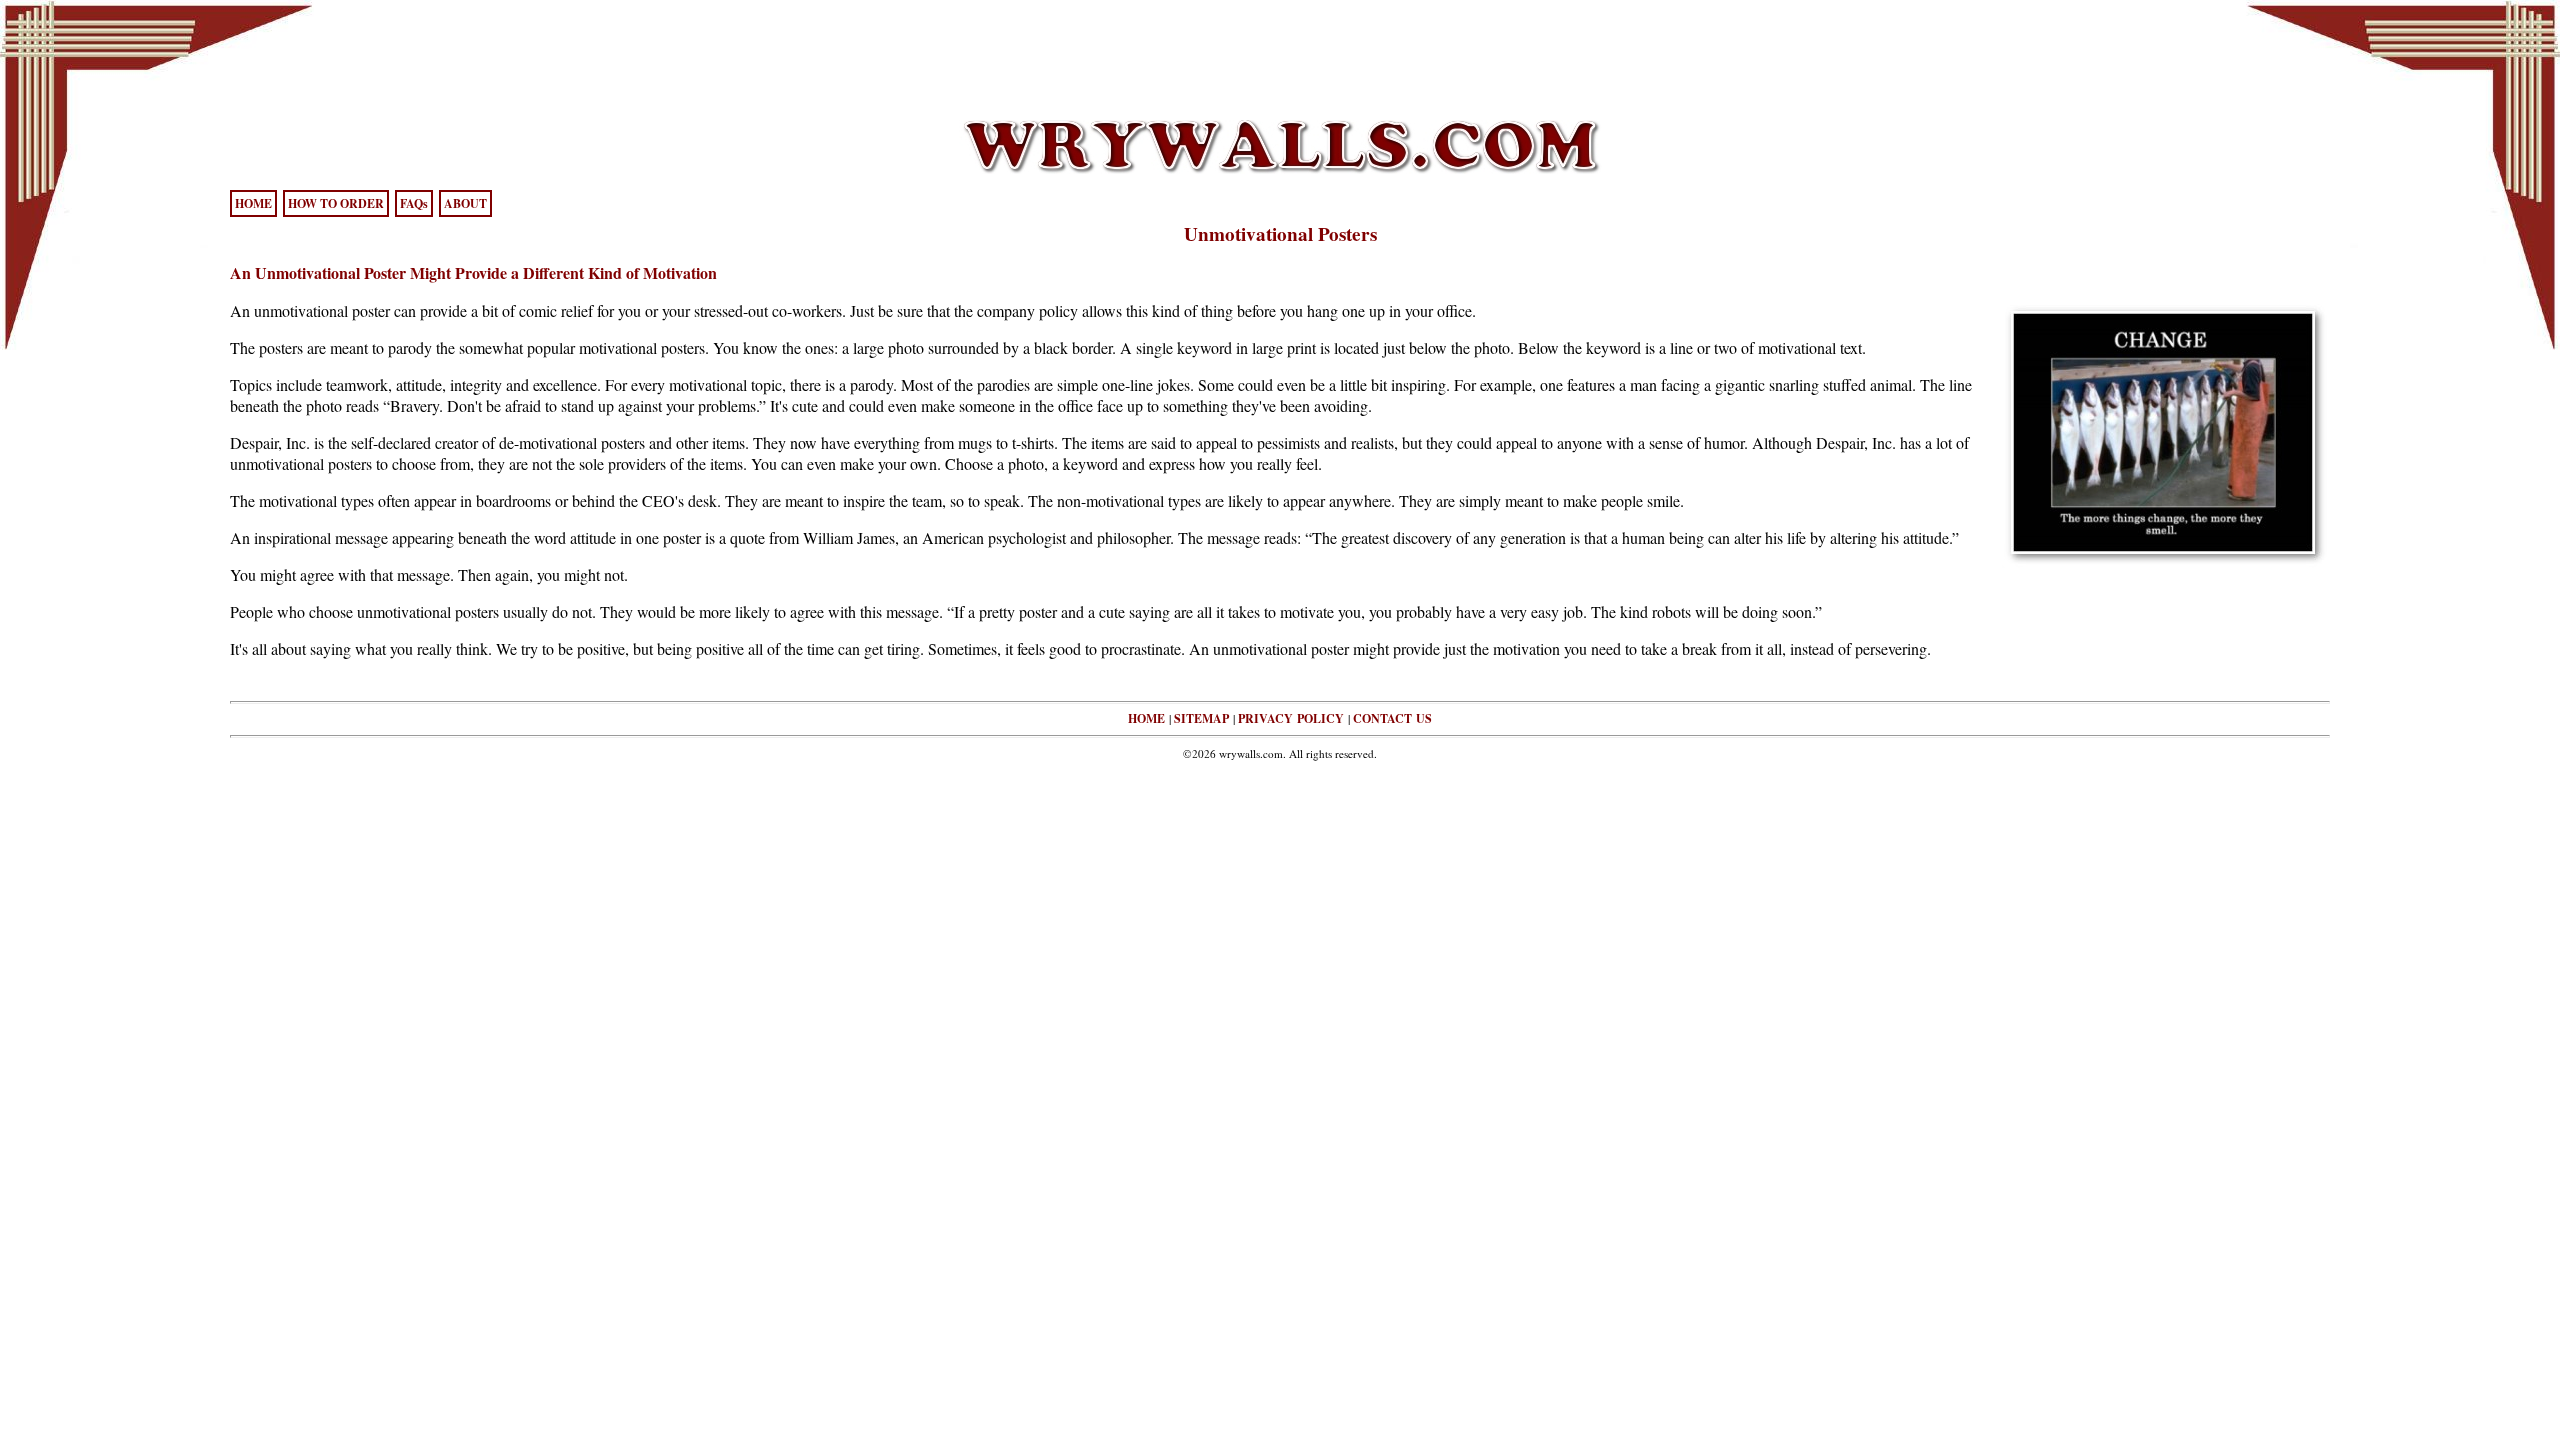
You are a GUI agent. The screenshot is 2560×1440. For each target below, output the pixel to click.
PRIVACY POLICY (1291, 718)
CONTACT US (1392, 718)
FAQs (414, 203)
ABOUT (465, 203)
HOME (253, 203)
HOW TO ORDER (336, 203)
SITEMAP (1201, 718)
